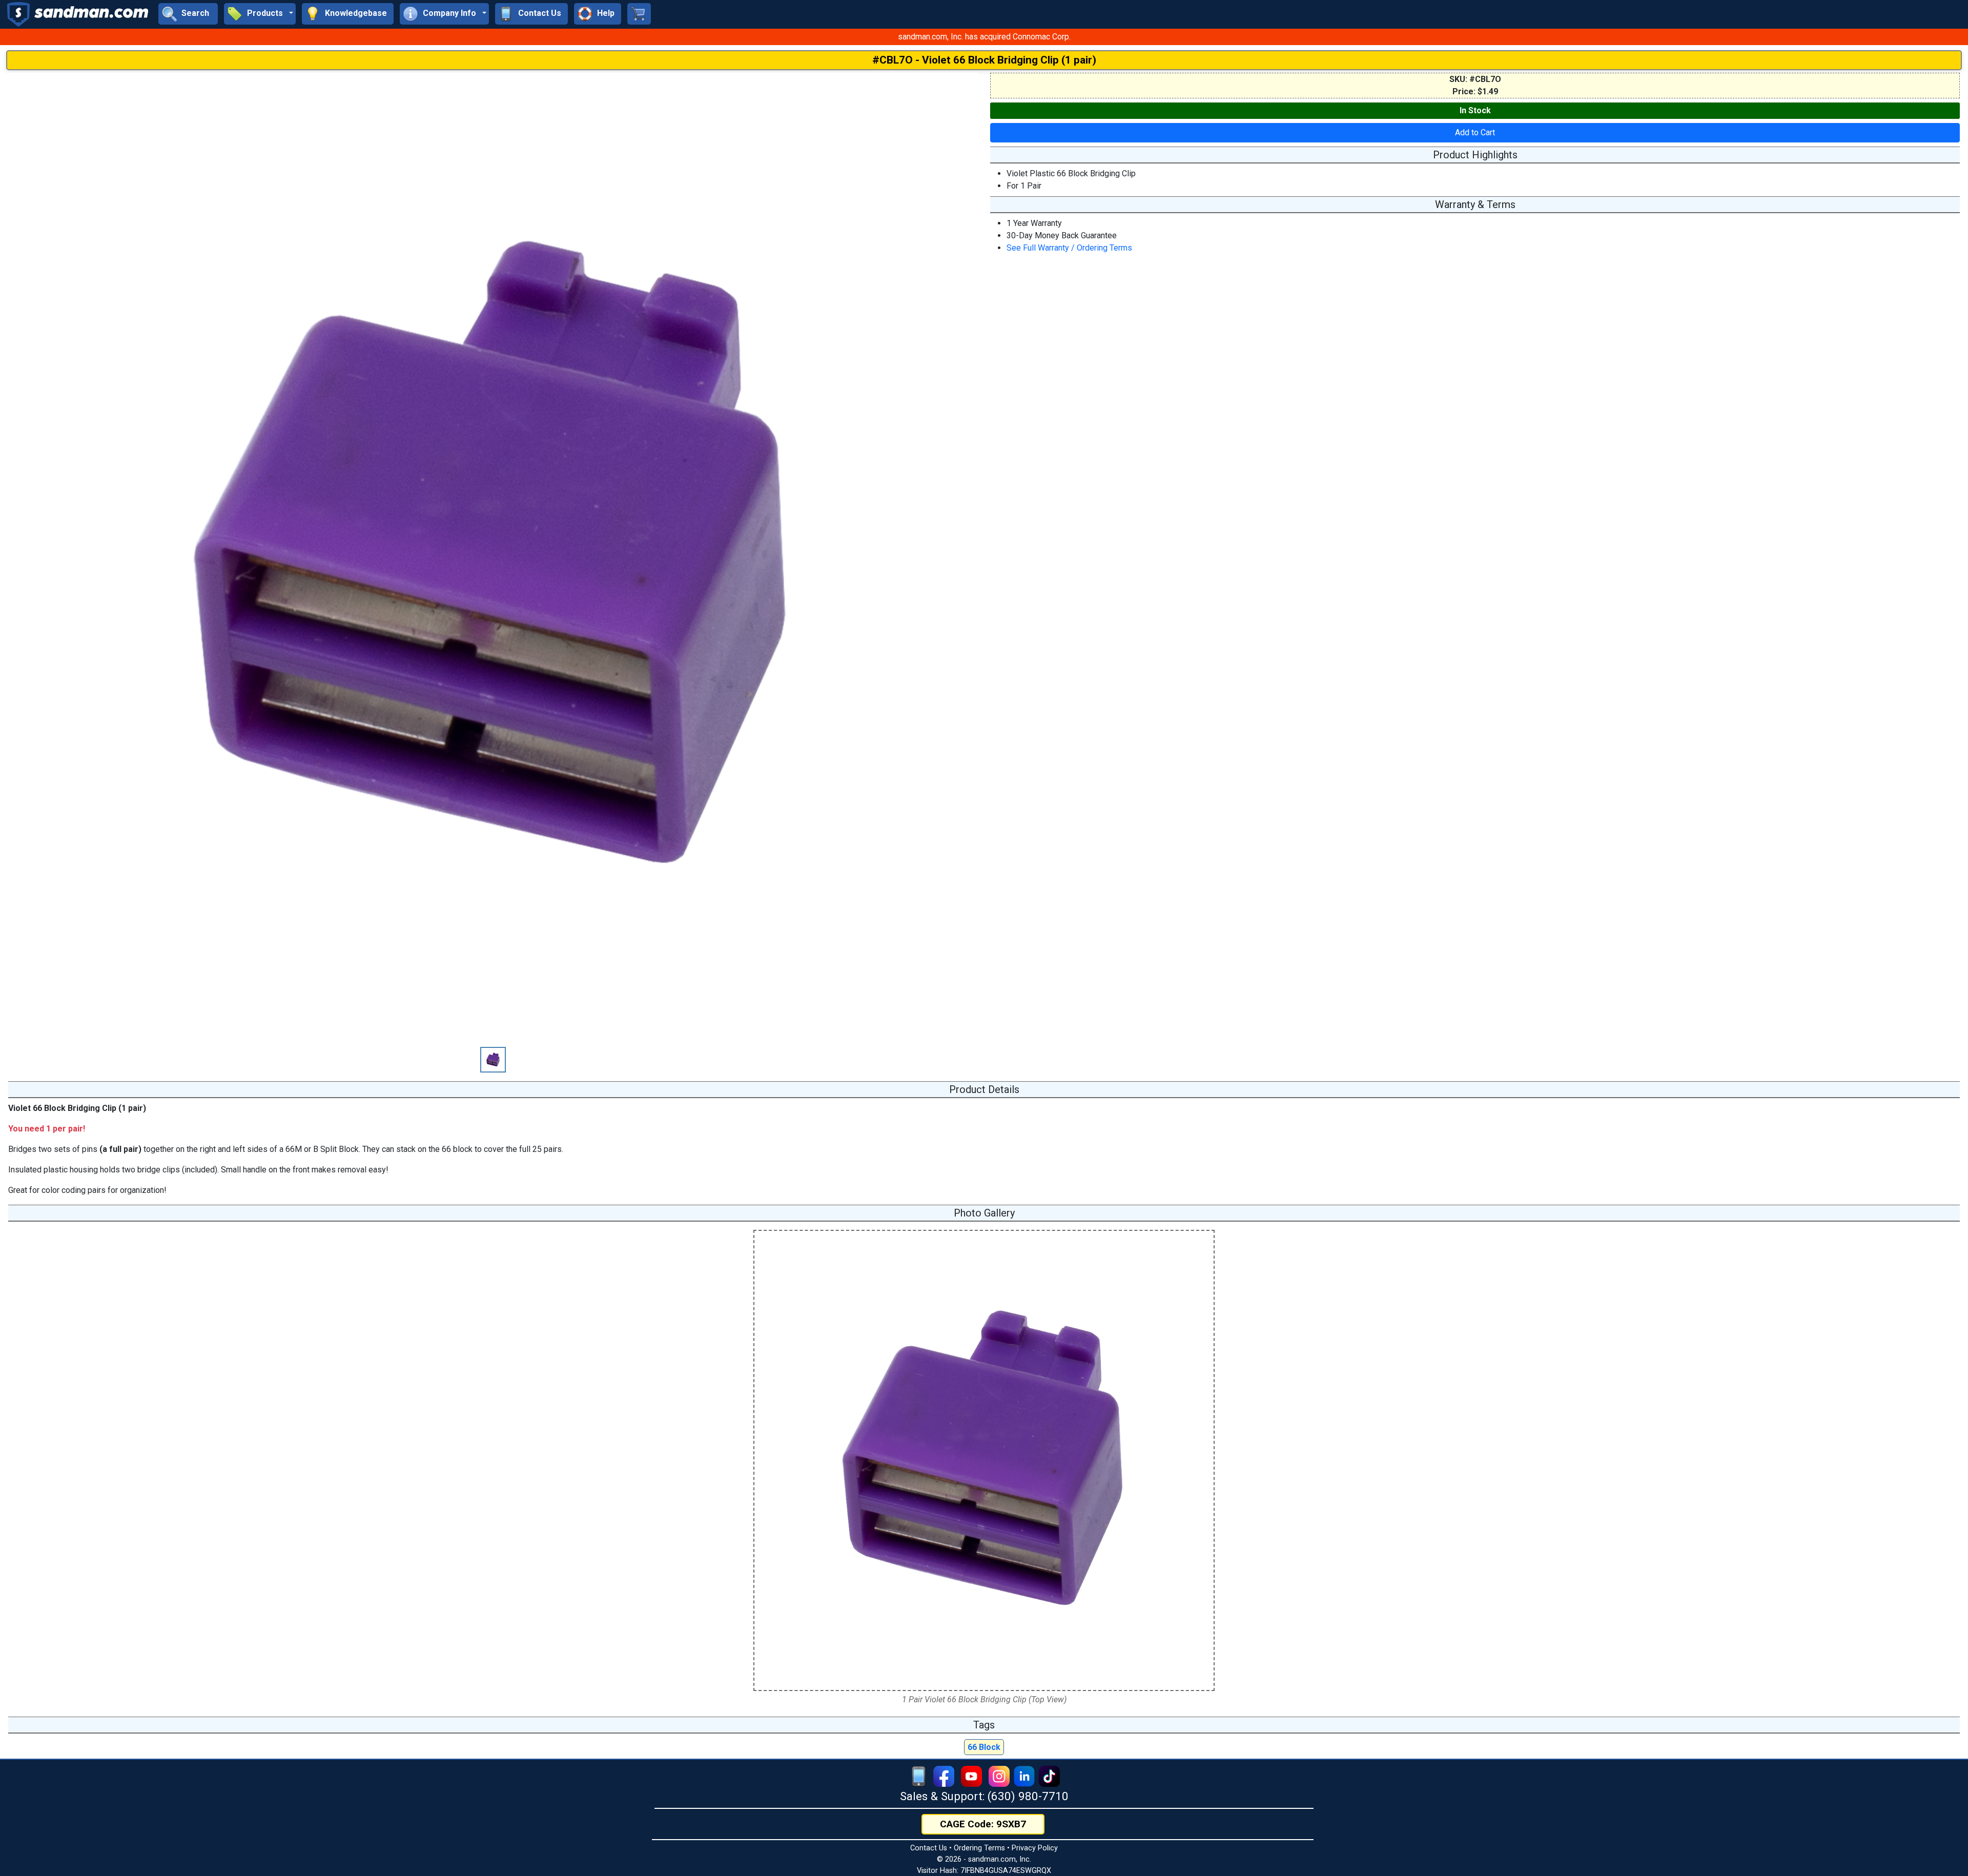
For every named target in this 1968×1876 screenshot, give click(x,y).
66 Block (984, 1747)
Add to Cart (1475, 132)
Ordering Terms (979, 1848)
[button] (260, 14)
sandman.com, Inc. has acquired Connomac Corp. (984, 37)
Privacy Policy (1035, 1848)
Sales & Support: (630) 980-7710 (984, 1796)
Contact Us (929, 1848)
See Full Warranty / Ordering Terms (1069, 248)
